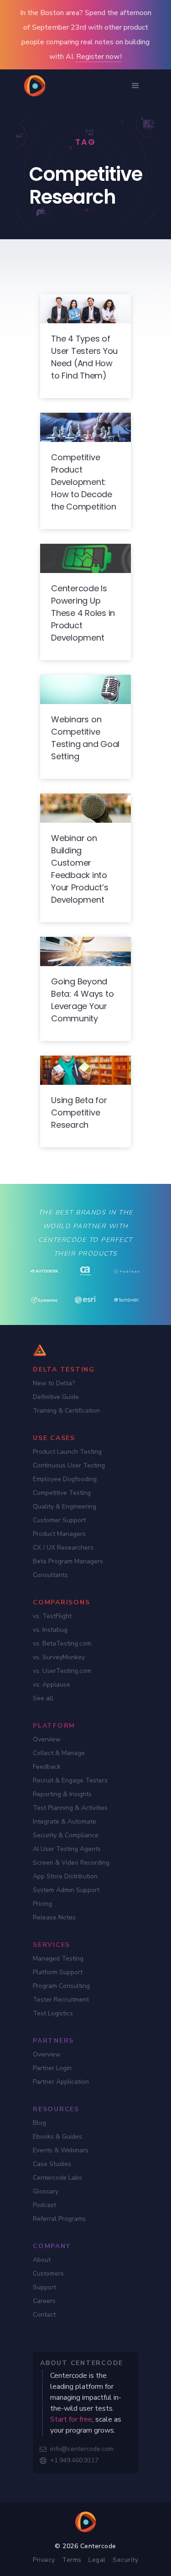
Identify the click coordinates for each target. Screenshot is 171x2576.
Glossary (46, 2191)
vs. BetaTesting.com (62, 1643)
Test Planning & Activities (70, 1808)
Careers (44, 2301)
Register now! (99, 57)
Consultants (50, 1575)
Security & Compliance (66, 1835)
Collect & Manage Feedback (59, 1760)
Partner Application (61, 2082)
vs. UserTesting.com (62, 1671)
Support (44, 2287)
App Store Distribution (65, 1876)
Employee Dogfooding (65, 1479)
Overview (47, 1739)
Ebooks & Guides (57, 2137)
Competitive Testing (62, 1493)
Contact (44, 2315)
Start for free (71, 2419)
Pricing (42, 1904)
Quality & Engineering (65, 1506)
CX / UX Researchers (63, 1548)
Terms (72, 2560)
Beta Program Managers (68, 1561)
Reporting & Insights (62, 1794)
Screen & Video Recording (71, 1863)
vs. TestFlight (52, 1616)
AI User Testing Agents (67, 1849)
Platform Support (58, 1972)
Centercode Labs (57, 2178)
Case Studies (52, 2164)
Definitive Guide (56, 1397)
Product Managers (59, 1534)
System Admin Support (66, 1890)
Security (125, 2560)
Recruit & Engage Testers (70, 1780)
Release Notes (54, 1917)
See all (43, 1698)
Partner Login (52, 2068)
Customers (48, 2274)
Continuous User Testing (69, 1465)
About (42, 2260)
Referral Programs (59, 2219)
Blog (39, 2123)
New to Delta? (54, 1383)
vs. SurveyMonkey (59, 1657)
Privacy (44, 2560)
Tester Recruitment (61, 2000)
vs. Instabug (50, 1630)
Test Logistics (53, 2013)
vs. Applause (52, 1685)
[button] (135, 86)
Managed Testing (58, 1958)
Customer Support (59, 1520)
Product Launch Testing (67, 1452)
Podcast (44, 2205)
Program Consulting (61, 1986)
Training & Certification (66, 1411)
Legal (97, 2560)
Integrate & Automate (65, 1822)
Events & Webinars (61, 2150)
